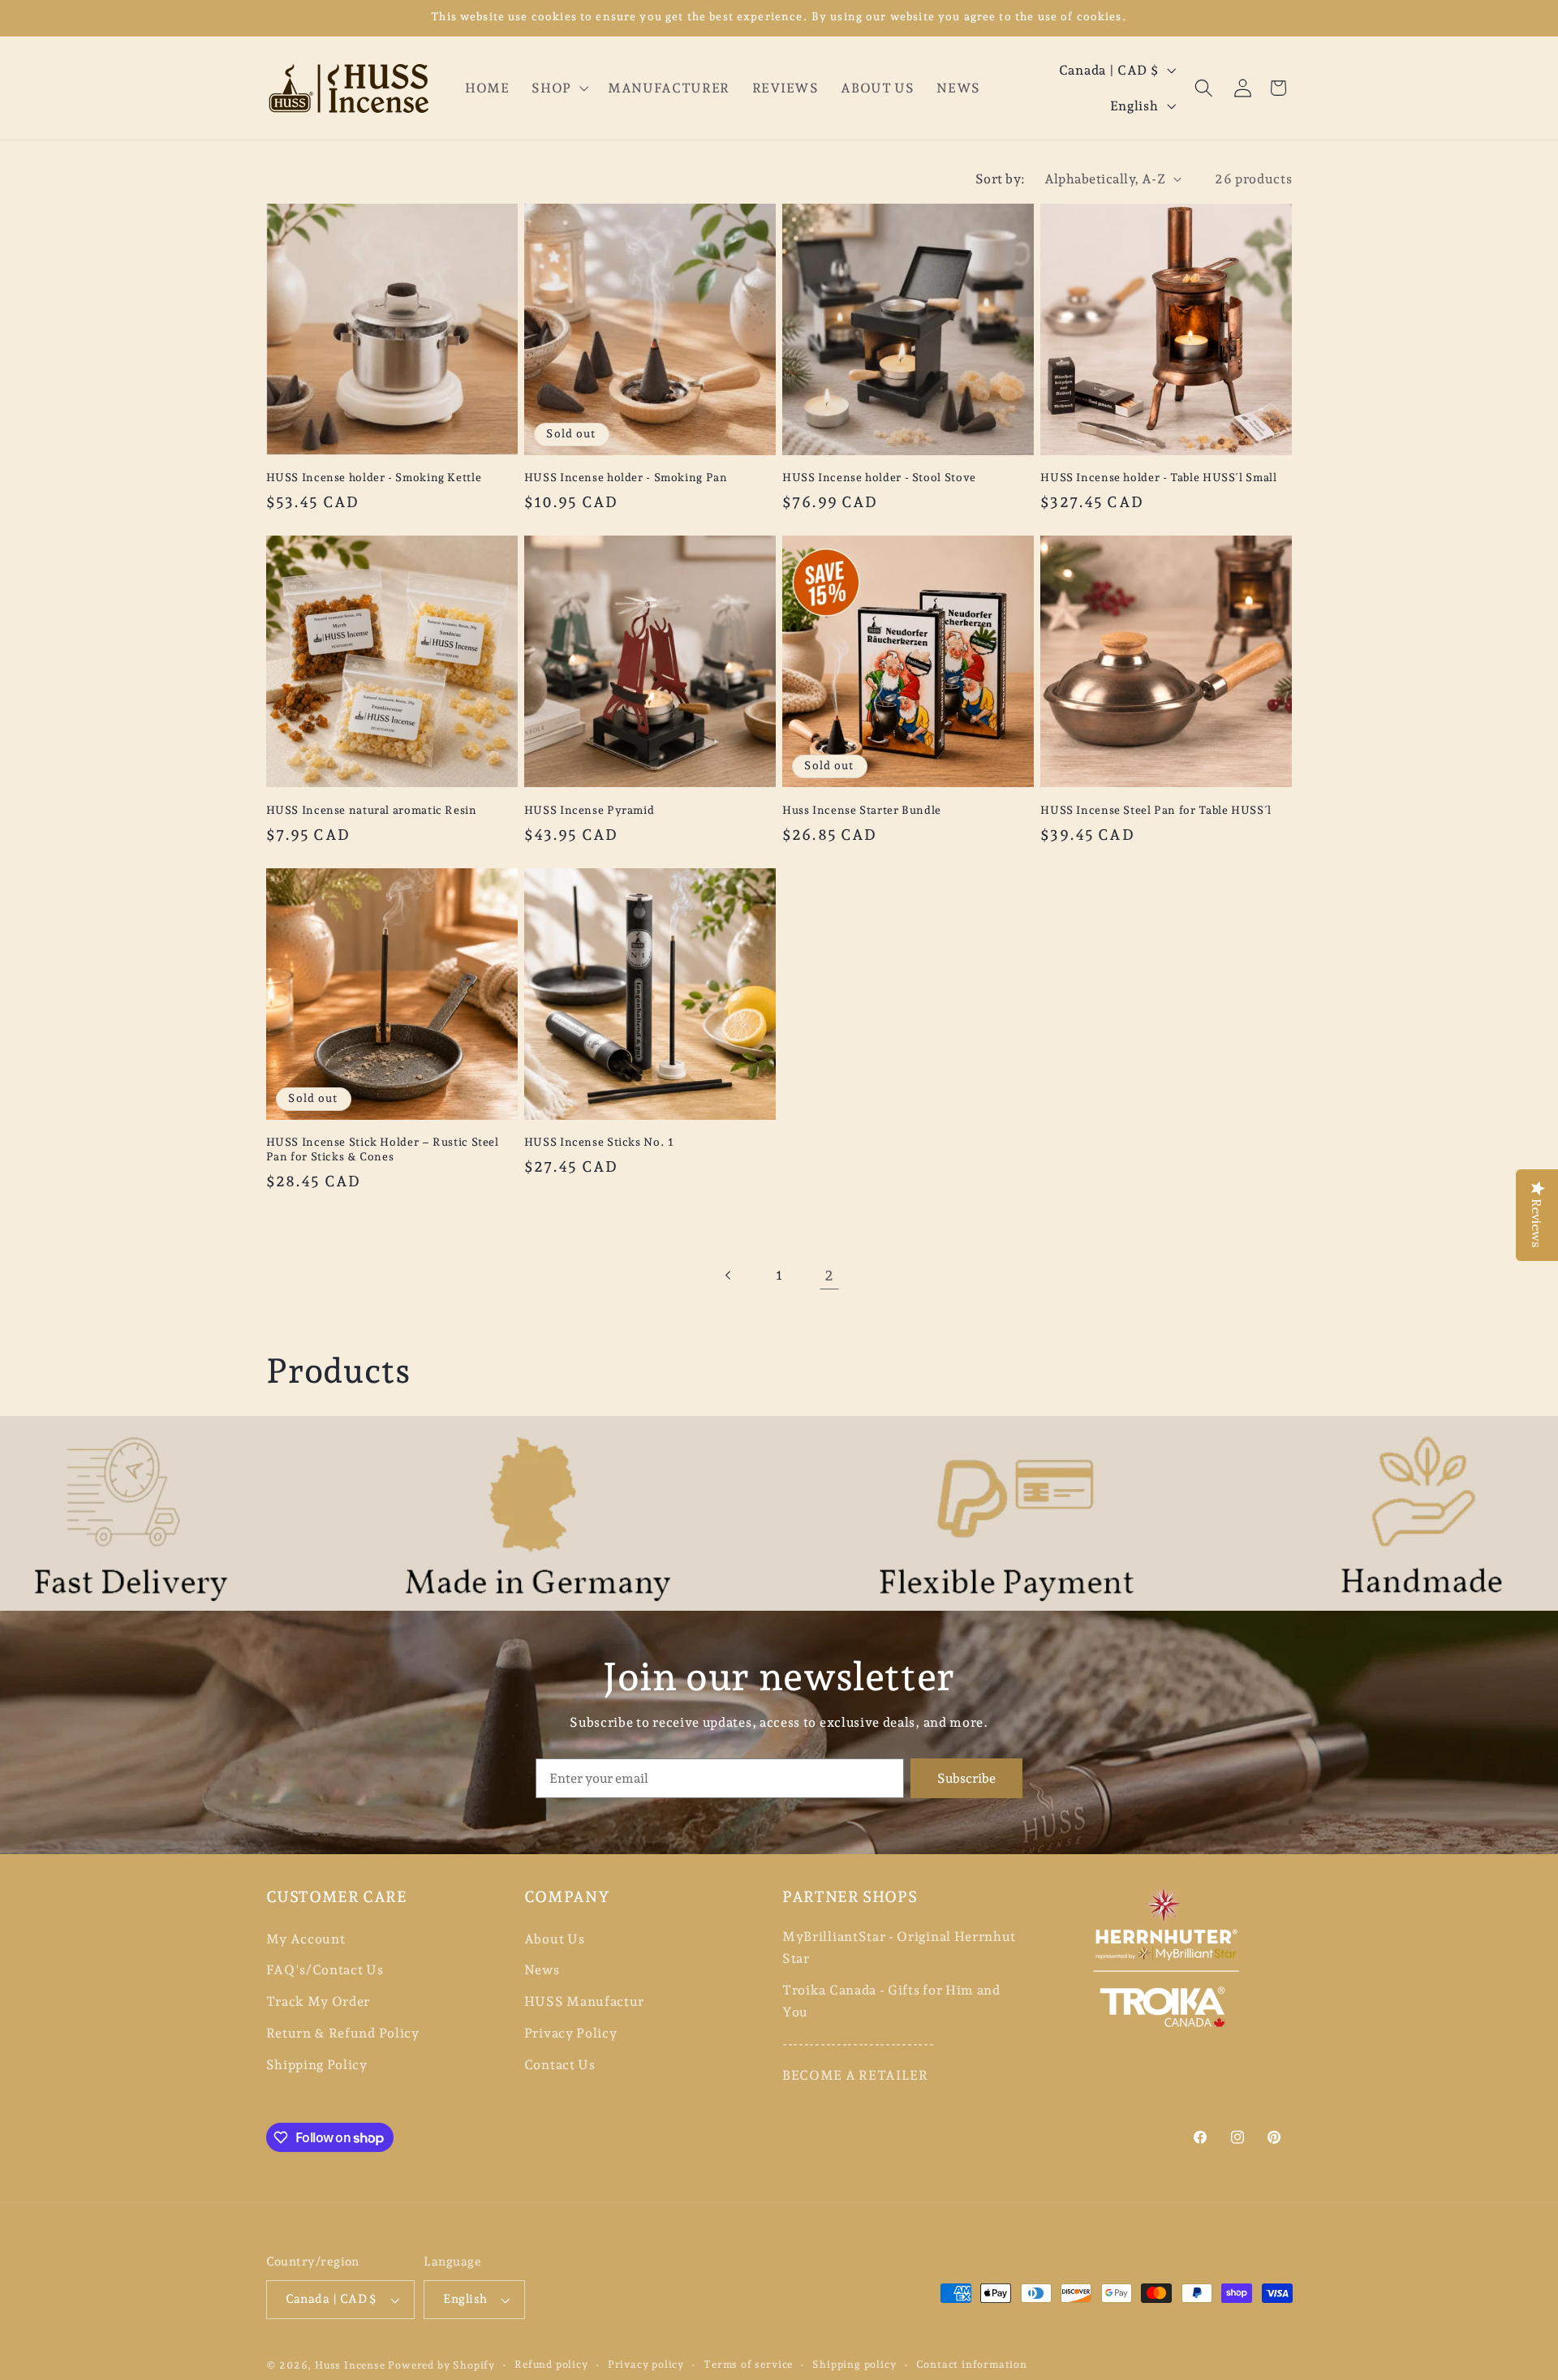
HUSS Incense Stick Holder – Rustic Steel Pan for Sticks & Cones (383, 1149)
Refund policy (551, 2364)
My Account (306, 1939)
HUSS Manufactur (584, 2001)
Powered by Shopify (441, 2365)
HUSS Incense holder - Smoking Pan (626, 477)
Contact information (972, 2364)
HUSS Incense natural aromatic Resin (372, 810)
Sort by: (1001, 179)
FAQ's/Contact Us (325, 1970)
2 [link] (829, 1275)
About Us (555, 1939)
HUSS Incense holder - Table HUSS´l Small (1158, 477)
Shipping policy (854, 2364)
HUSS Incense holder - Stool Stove (879, 477)
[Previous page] (729, 1275)
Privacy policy (646, 2364)
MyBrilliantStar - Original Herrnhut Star (899, 1947)
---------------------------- (858, 2044)
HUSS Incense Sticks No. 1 (599, 1142)
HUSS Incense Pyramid (590, 810)
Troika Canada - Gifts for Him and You (891, 2001)
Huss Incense (350, 2365)
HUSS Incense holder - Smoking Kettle (374, 477)
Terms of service (748, 2364)
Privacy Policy (571, 2033)
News (542, 1970)
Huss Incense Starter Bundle (862, 810)
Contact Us (560, 2065)
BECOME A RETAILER (855, 2075)
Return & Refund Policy (343, 2033)
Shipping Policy (317, 2065)
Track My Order (318, 2001)
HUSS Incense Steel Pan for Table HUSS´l (1156, 810)
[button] (558, 88)
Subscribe (966, 1778)
